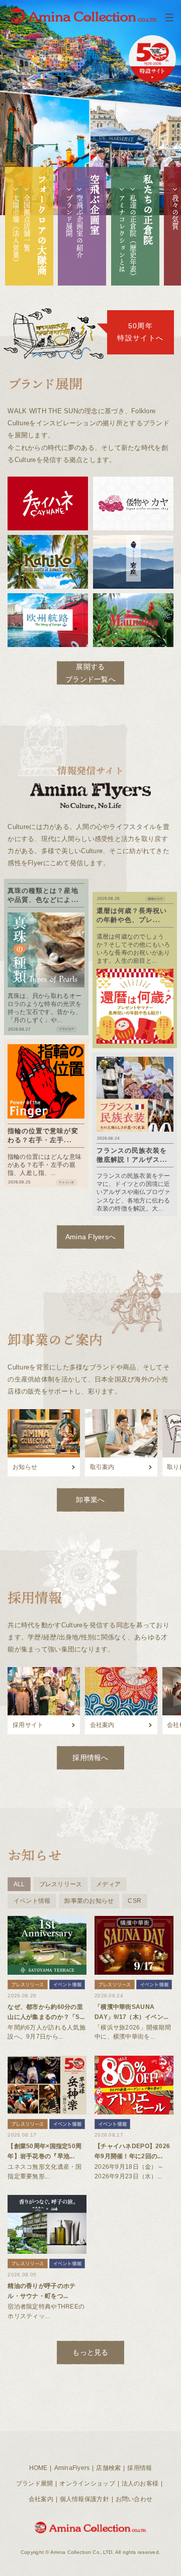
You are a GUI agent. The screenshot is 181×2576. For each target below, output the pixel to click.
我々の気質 (175, 212)
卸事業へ (90, 1500)
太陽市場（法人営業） (16, 230)
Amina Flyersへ (91, 1237)
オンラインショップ (87, 2483)
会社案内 (41, 2499)
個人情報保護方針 (84, 2499)
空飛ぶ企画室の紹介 (80, 226)
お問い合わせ (134, 2499)
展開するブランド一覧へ (90, 673)
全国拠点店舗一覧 (27, 223)
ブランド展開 (69, 216)
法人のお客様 (140, 2483)
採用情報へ (90, 1758)
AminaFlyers (72, 2468)
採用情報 (140, 2468)
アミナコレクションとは (122, 234)
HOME (38, 2468)
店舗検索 (108, 2468)
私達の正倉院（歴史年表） (133, 237)
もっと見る (90, 2352)
